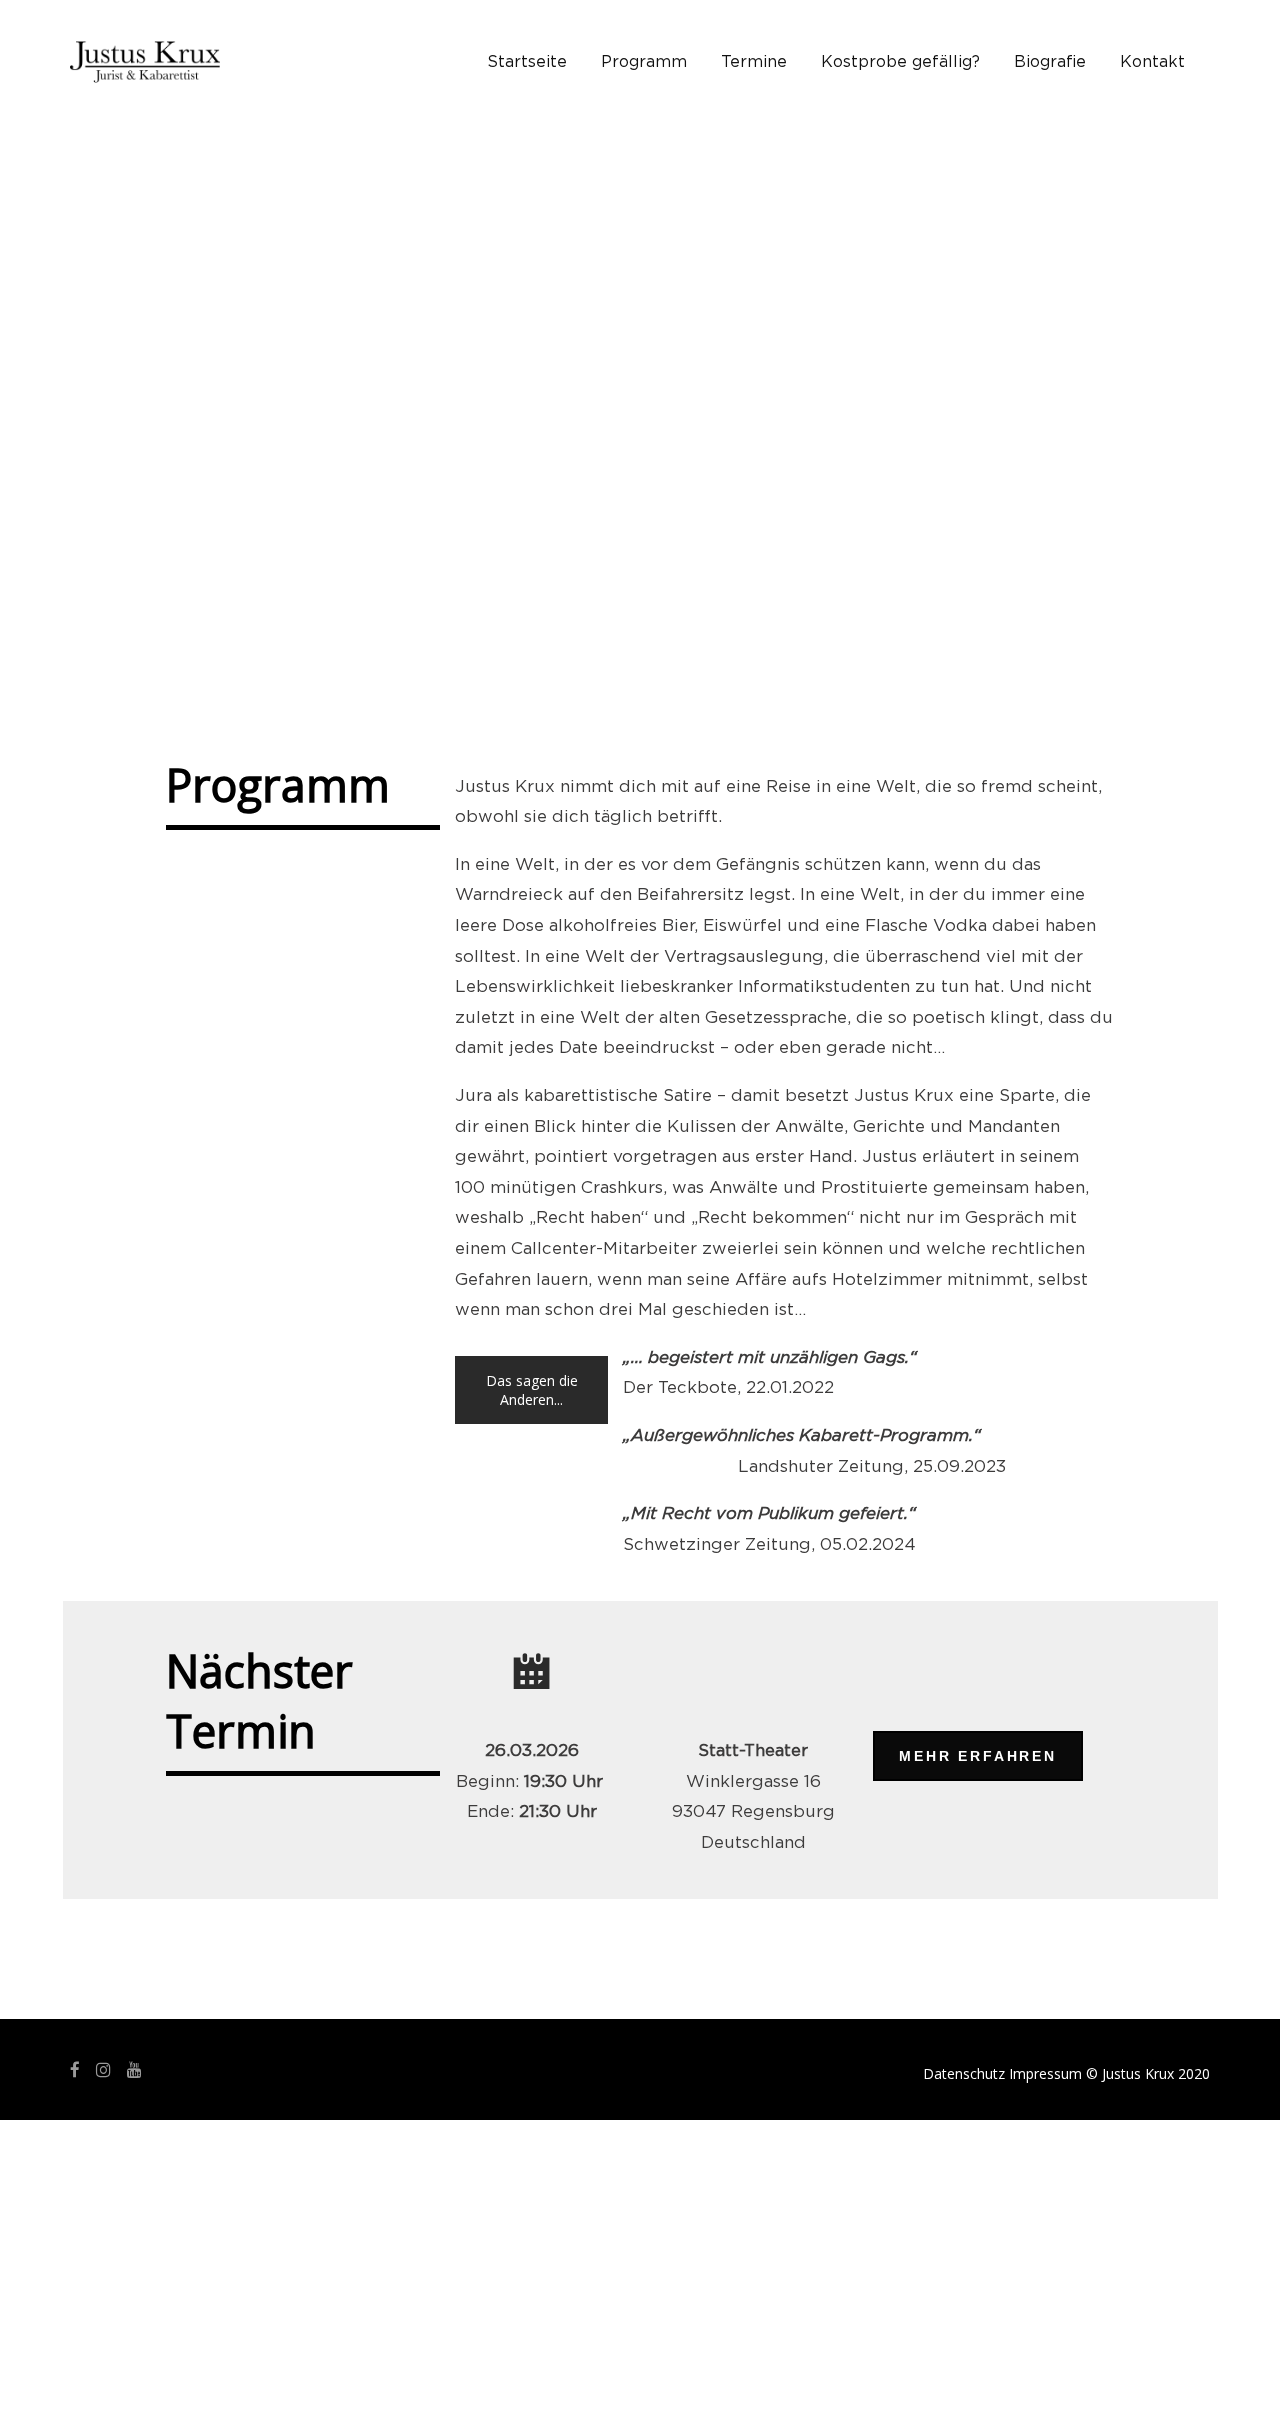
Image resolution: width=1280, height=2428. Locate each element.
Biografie (1050, 62)
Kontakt (1152, 62)
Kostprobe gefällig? (900, 62)
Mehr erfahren (977, 1756)
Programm (644, 62)
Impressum (1045, 2073)
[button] (101, 395)
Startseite (527, 62)
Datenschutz (964, 2073)
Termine (754, 62)
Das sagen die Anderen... (532, 1390)
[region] (640, 395)
